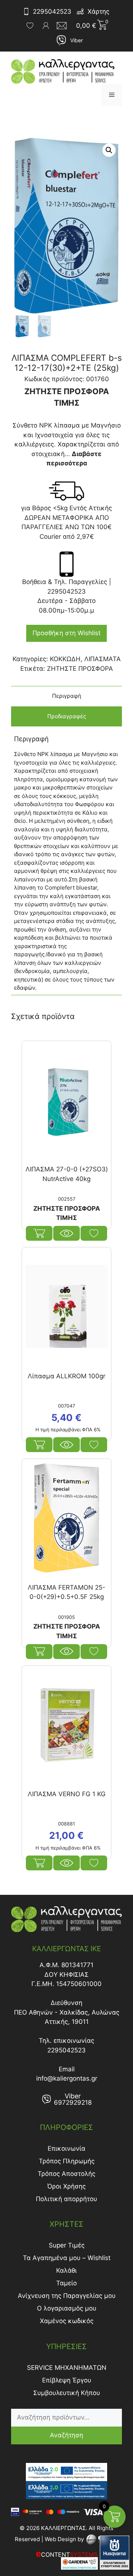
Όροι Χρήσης (66, 2186)
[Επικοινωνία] (64, 26)
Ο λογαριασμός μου (67, 2308)
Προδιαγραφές (67, 716)
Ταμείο (66, 2283)
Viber (76, 40)
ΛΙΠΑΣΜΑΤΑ (103, 659)
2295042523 (52, 11)
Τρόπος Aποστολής (66, 2174)
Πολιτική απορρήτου (66, 2199)
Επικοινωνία (66, 2148)
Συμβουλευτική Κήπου (67, 2393)
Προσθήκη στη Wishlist (66, 633)
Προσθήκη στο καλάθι (39, 1445)
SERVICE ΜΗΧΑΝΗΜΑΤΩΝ (67, 2368)
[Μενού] (112, 95)
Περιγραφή (67, 696)
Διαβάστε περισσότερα (39, 1233)
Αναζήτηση (66, 2435)
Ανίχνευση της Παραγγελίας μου (67, 2296)
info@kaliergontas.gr (67, 2078)
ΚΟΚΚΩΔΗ (65, 659)
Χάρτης (98, 11)
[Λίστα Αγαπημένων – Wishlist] (30, 26)
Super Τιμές (67, 2245)
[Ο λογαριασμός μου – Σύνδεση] (46, 26)
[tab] (66, 696)
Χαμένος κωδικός (67, 2321)
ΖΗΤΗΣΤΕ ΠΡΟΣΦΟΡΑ (80, 669)
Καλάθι (66, 2270)
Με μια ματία (66, 1233)
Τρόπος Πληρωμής (67, 2161)
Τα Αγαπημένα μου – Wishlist (67, 2258)
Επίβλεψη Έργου (67, 2380)
